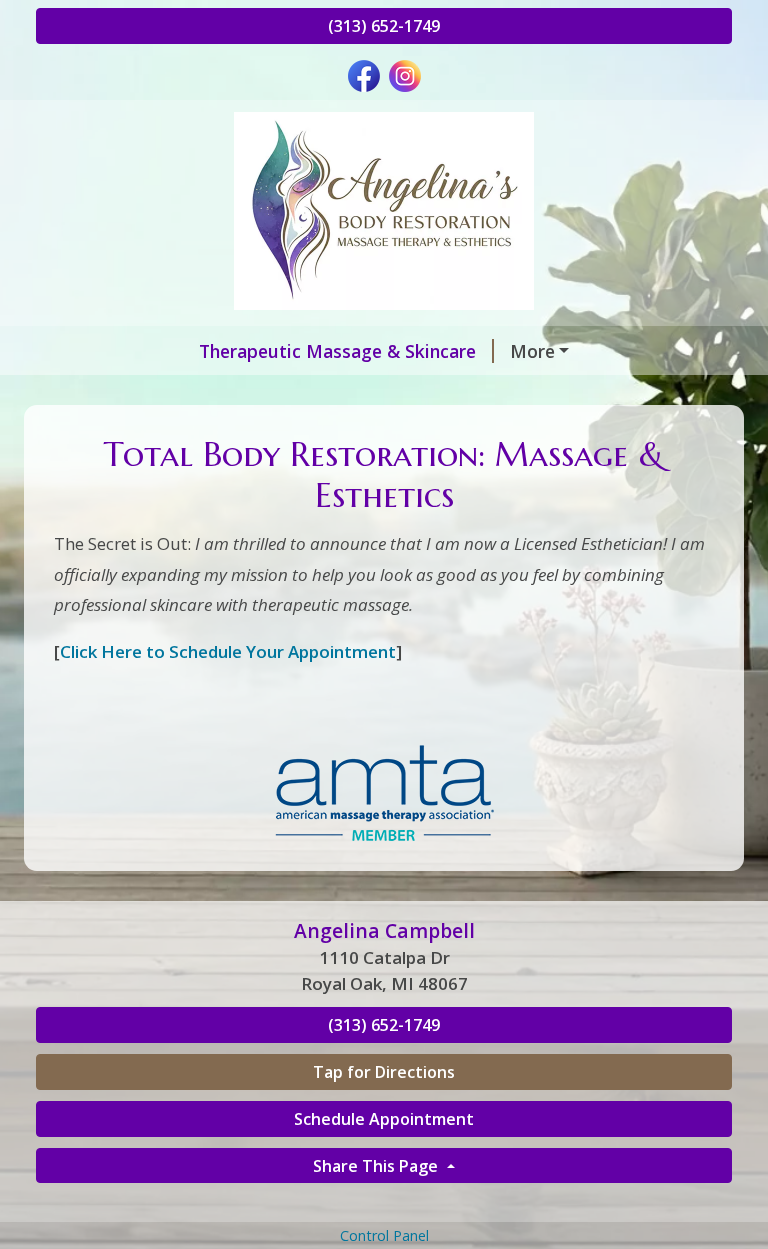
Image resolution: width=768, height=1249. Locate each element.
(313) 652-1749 (384, 26)
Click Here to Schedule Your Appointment (228, 651)
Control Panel (384, 1235)
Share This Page (377, 1166)
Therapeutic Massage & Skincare (337, 351)
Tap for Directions (384, 1072)
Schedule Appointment (384, 1119)
